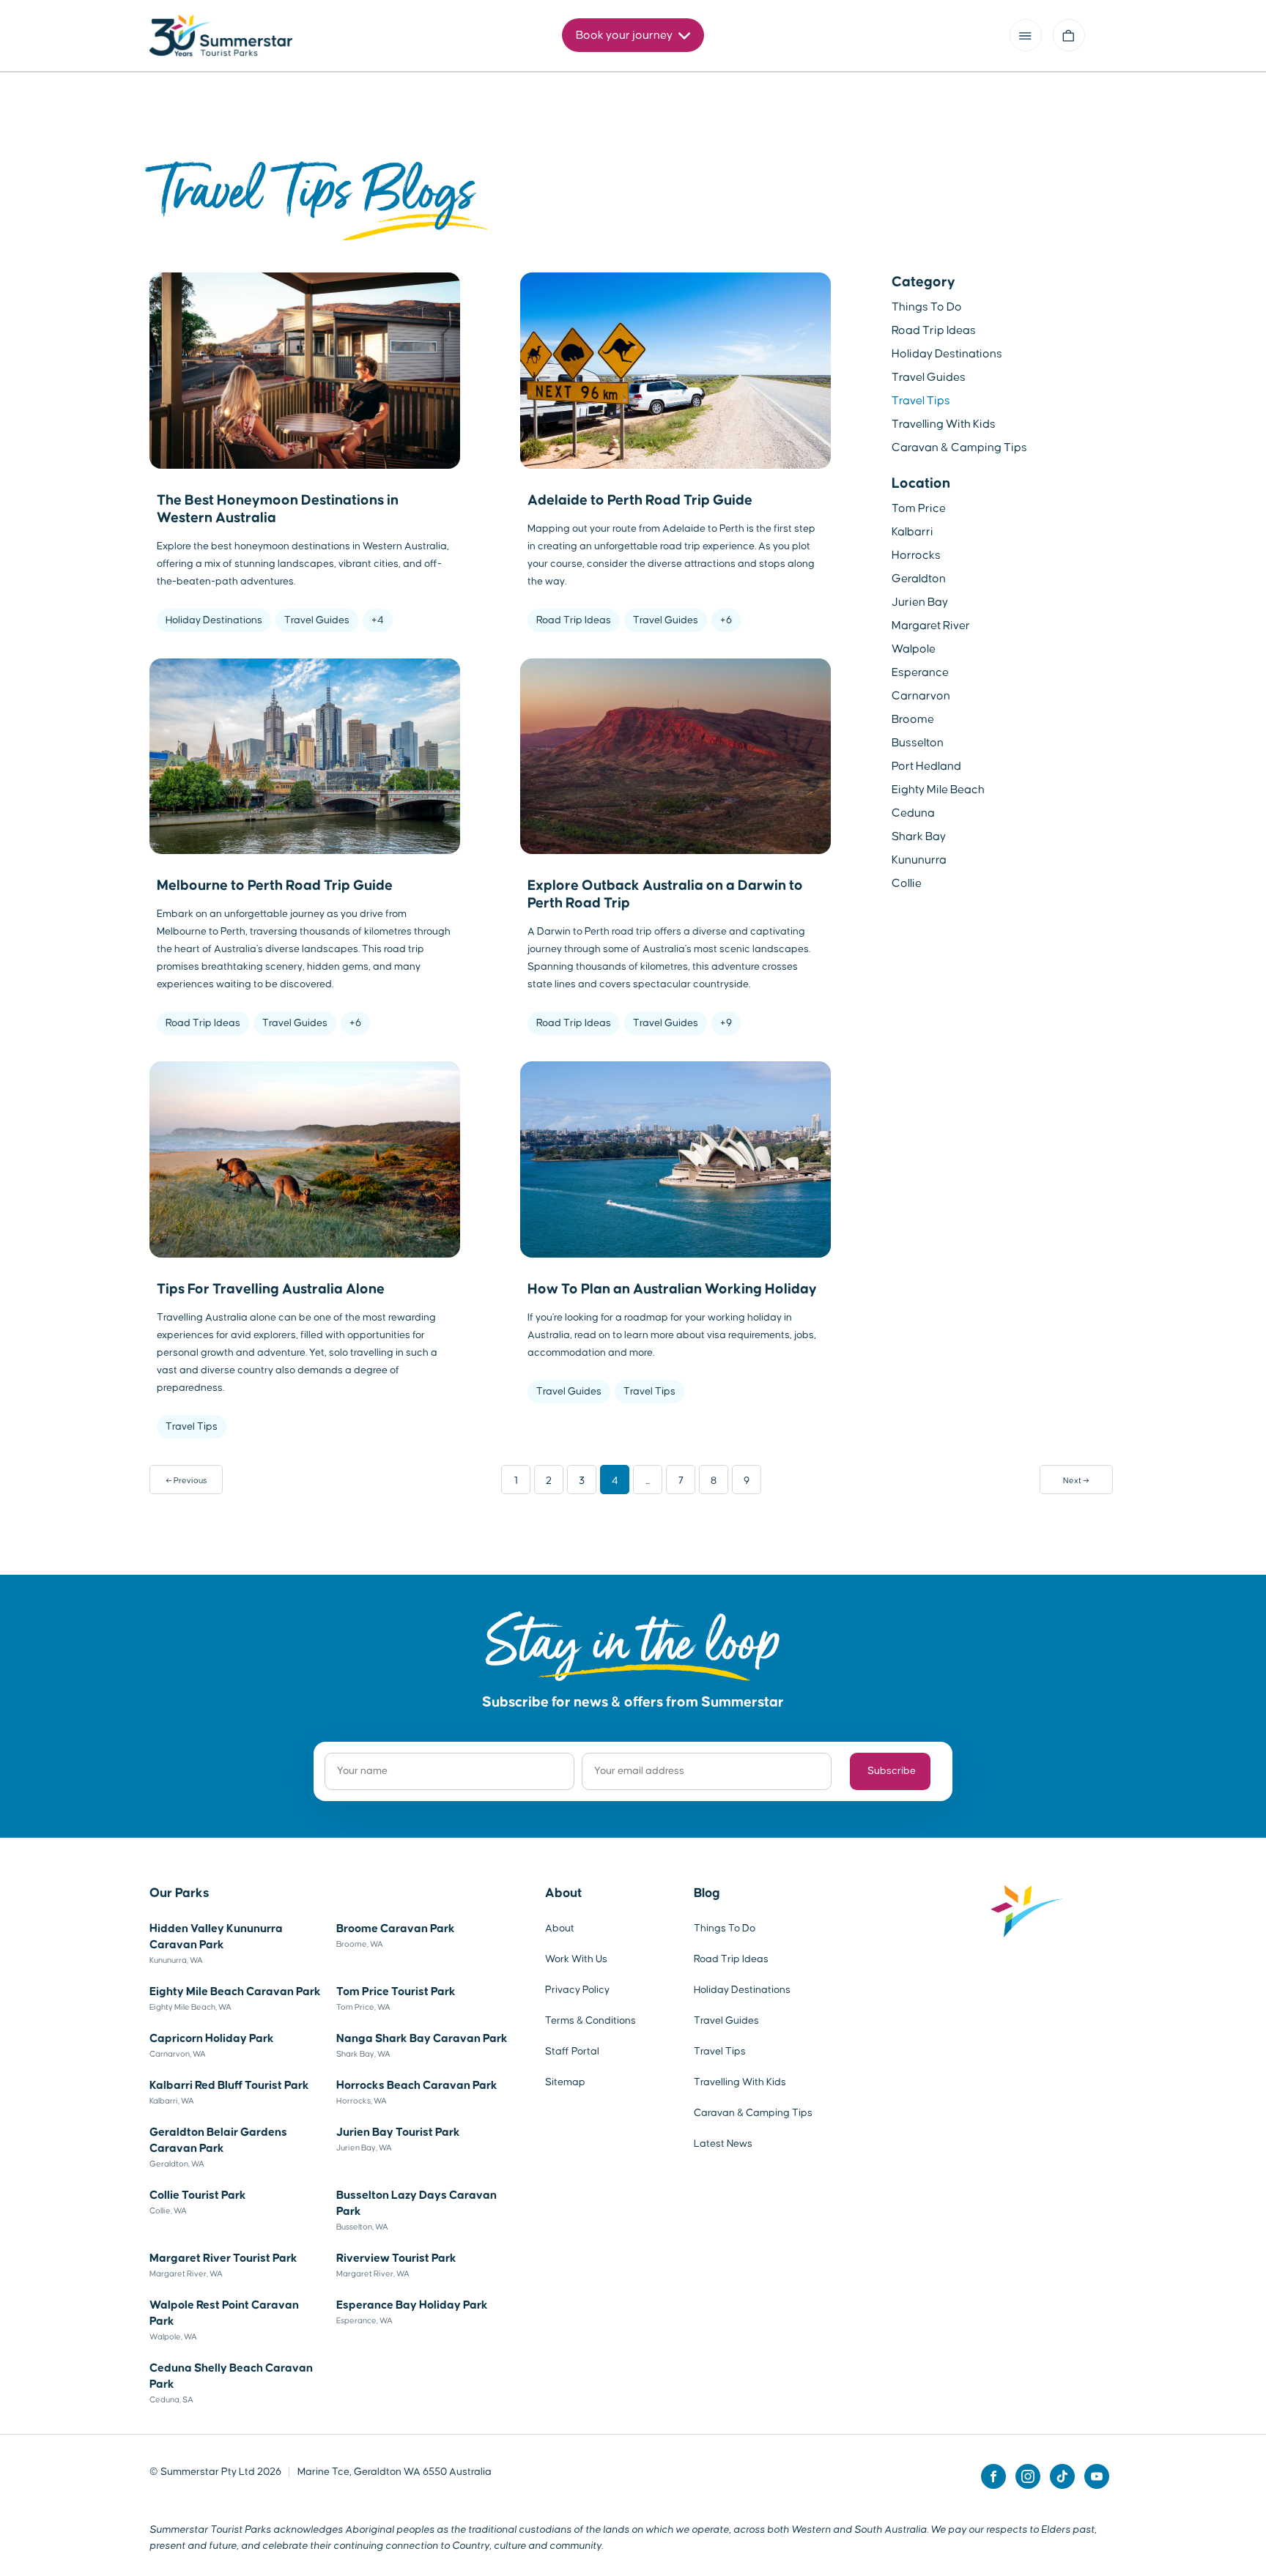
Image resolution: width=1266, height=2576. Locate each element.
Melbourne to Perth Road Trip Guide (275, 886)
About (563, 1893)
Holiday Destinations (214, 620)
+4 (378, 620)
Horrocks (916, 555)
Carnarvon (921, 696)
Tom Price (919, 508)
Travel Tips (192, 1427)
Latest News (723, 2144)
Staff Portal (572, 2052)
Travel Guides (317, 620)
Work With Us (576, 1959)
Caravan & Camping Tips (959, 448)
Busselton (918, 743)
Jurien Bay (920, 602)
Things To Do (927, 307)
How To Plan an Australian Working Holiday (672, 1289)
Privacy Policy (577, 1990)
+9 (726, 1023)
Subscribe (892, 1771)
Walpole (914, 649)
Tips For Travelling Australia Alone (271, 1289)
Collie (907, 883)
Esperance (920, 672)
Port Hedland (926, 766)
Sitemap (565, 2082)
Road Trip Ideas (574, 620)
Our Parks (179, 1893)
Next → (1076, 1480)
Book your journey (625, 35)
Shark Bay (919, 836)
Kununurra (919, 860)
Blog (707, 1893)
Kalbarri (913, 532)
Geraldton (919, 579)
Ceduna (913, 813)
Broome (913, 719)
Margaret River (931, 626)
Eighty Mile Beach (938, 790)
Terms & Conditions (591, 2021)
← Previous (186, 1480)
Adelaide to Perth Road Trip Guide (640, 500)
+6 (726, 620)
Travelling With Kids (944, 424)
